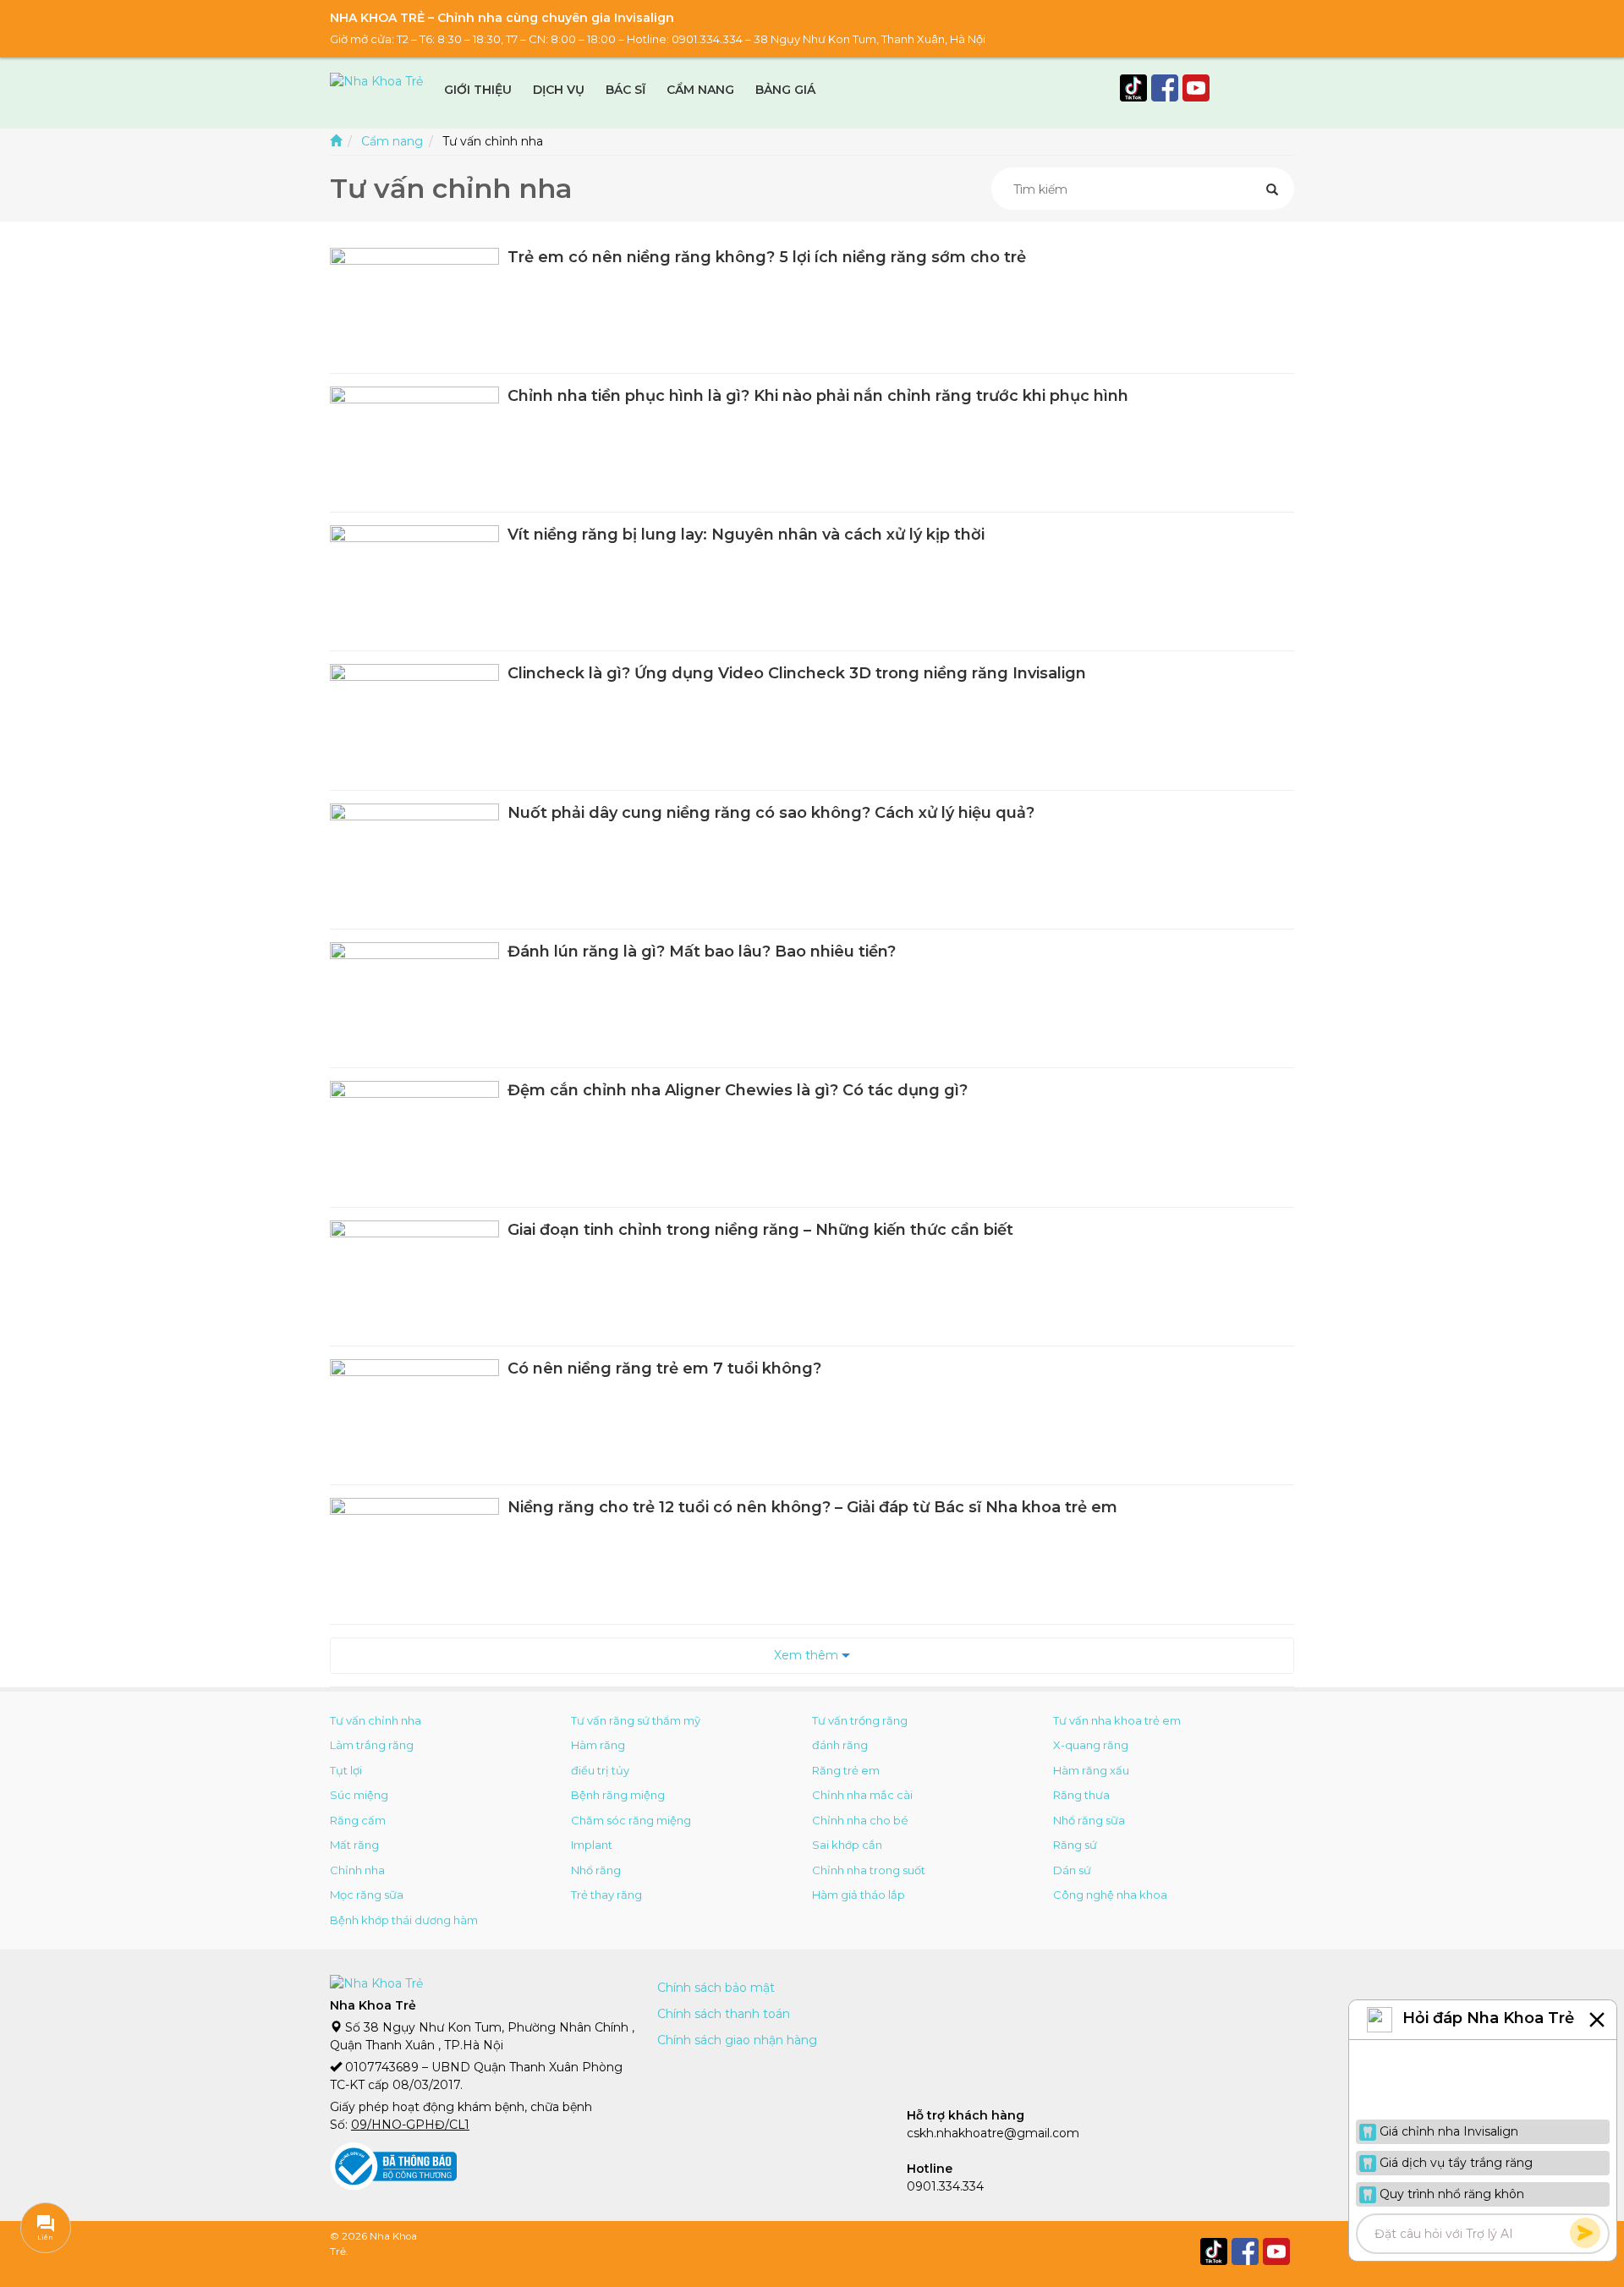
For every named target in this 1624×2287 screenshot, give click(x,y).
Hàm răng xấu (1091, 1770)
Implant (592, 1845)
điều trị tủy (600, 1770)
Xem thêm (808, 1655)
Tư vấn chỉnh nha (376, 1720)
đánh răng (840, 1745)
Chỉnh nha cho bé (860, 1820)
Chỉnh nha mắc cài (862, 1795)
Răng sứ (1075, 1845)
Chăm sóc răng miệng (631, 1820)
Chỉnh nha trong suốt (869, 1870)
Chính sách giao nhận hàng (737, 2040)
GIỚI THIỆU (478, 90)
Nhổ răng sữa (1089, 1820)
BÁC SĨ (625, 90)
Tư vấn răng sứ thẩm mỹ (636, 1720)
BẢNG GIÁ (785, 90)
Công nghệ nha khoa (1110, 1895)
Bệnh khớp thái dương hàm (404, 1920)
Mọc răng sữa (367, 1895)
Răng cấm (358, 1820)
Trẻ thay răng (606, 1895)
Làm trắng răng (372, 1745)
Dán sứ (1072, 1870)
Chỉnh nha (357, 1870)
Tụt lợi (346, 1770)
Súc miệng (359, 1795)
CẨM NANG (700, 90)
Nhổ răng (596, 1870)
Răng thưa (1081, 1795)
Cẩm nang (392, 141)
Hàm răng (598, 1745)
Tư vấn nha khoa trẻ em (1117, 1720)
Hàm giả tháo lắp (859, 1895)
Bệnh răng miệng (618, 1795)
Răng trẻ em (846, 1770)
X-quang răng (1091, 1745)
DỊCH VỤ (559, 90)
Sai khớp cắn (847, 1845)
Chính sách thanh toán (724, 2014)
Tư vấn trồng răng (860, 1720)
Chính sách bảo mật (716, 1988)
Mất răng (354, 1845)
